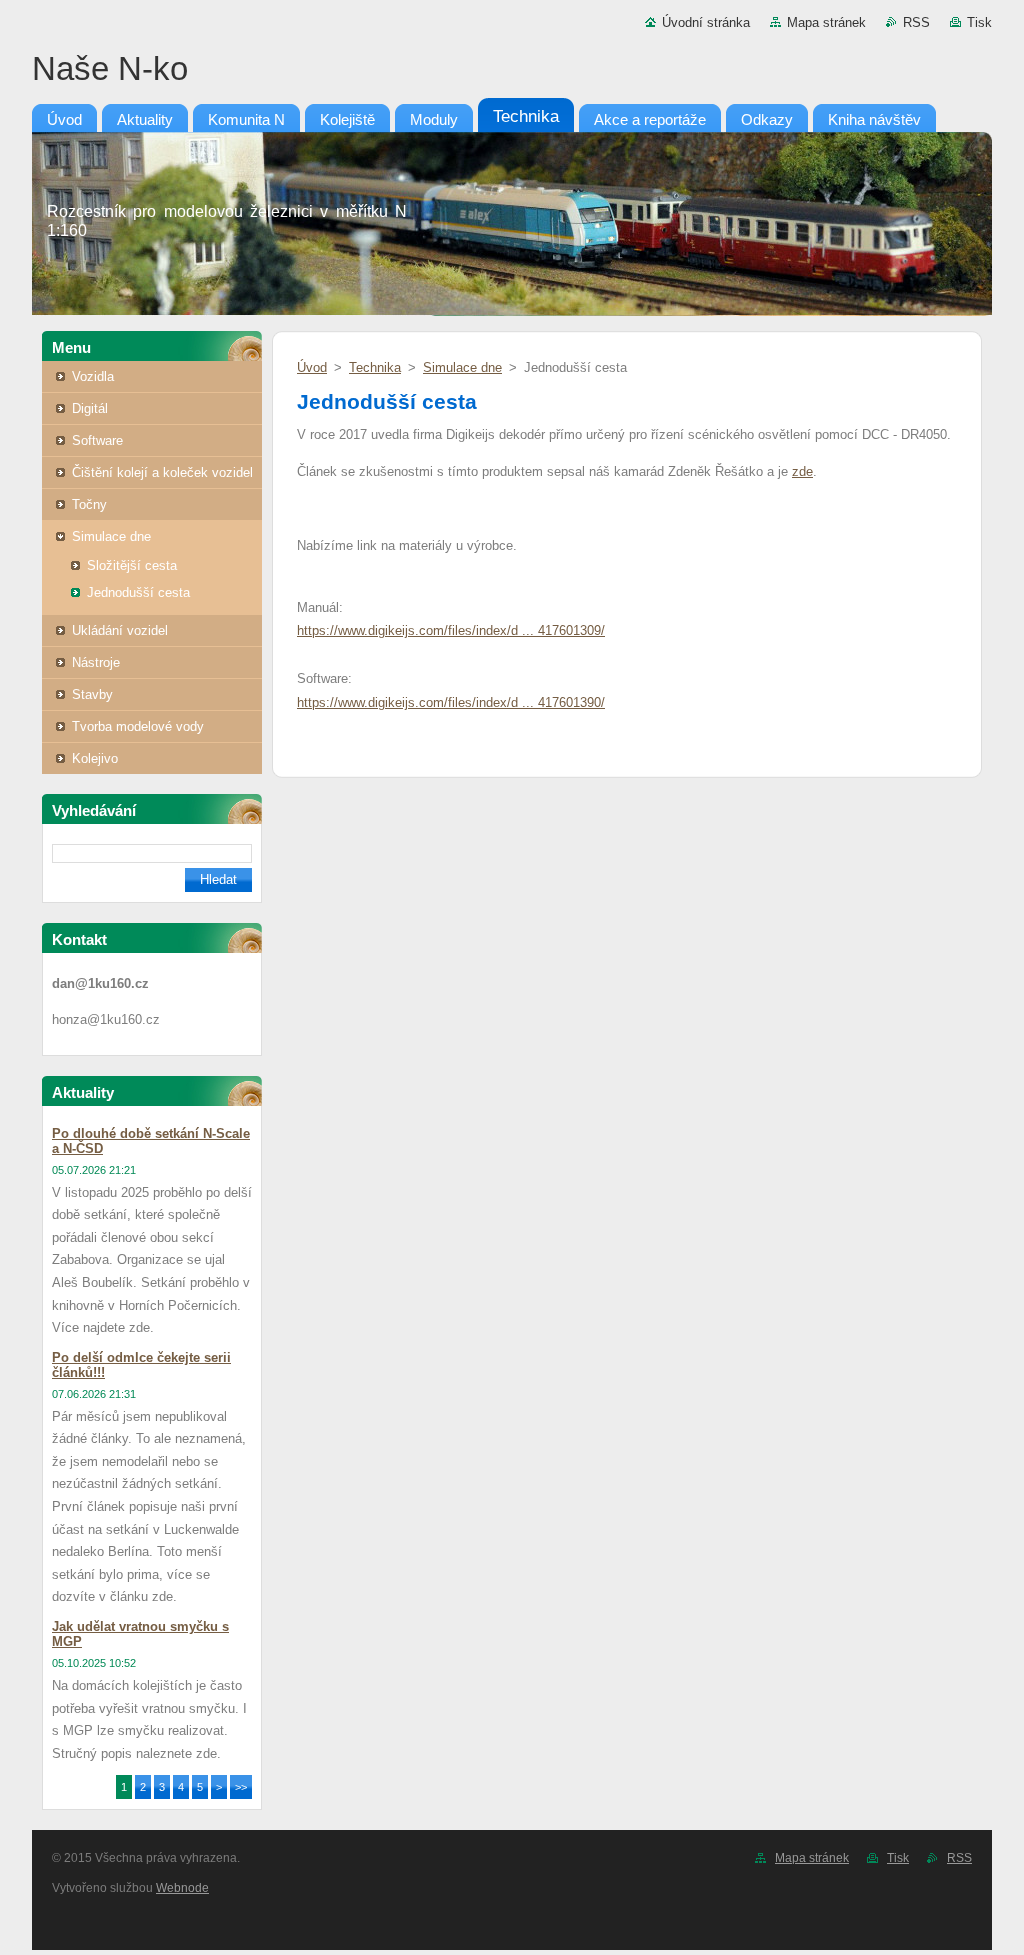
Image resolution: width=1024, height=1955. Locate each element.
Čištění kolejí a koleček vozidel (162, 472)
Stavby (92, 694)
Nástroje (96, 662)
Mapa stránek (826, 22)
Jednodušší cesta (138, 592)
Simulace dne (111, 536)
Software (97, 440)
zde (802, 471)
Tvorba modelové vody (138, 726)
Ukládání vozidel (120, 630)
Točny (89, 504)
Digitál (90, 408)
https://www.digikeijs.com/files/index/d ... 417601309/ (451, 630)
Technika (375, 367)
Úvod (312, 367)
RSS (916, 22)
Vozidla (93, 376)
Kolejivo (95, 758)
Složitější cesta (132, 565)
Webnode (182, 1888)
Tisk (979, 22)
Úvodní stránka (706, 22)
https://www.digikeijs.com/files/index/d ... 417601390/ (451, 702)
